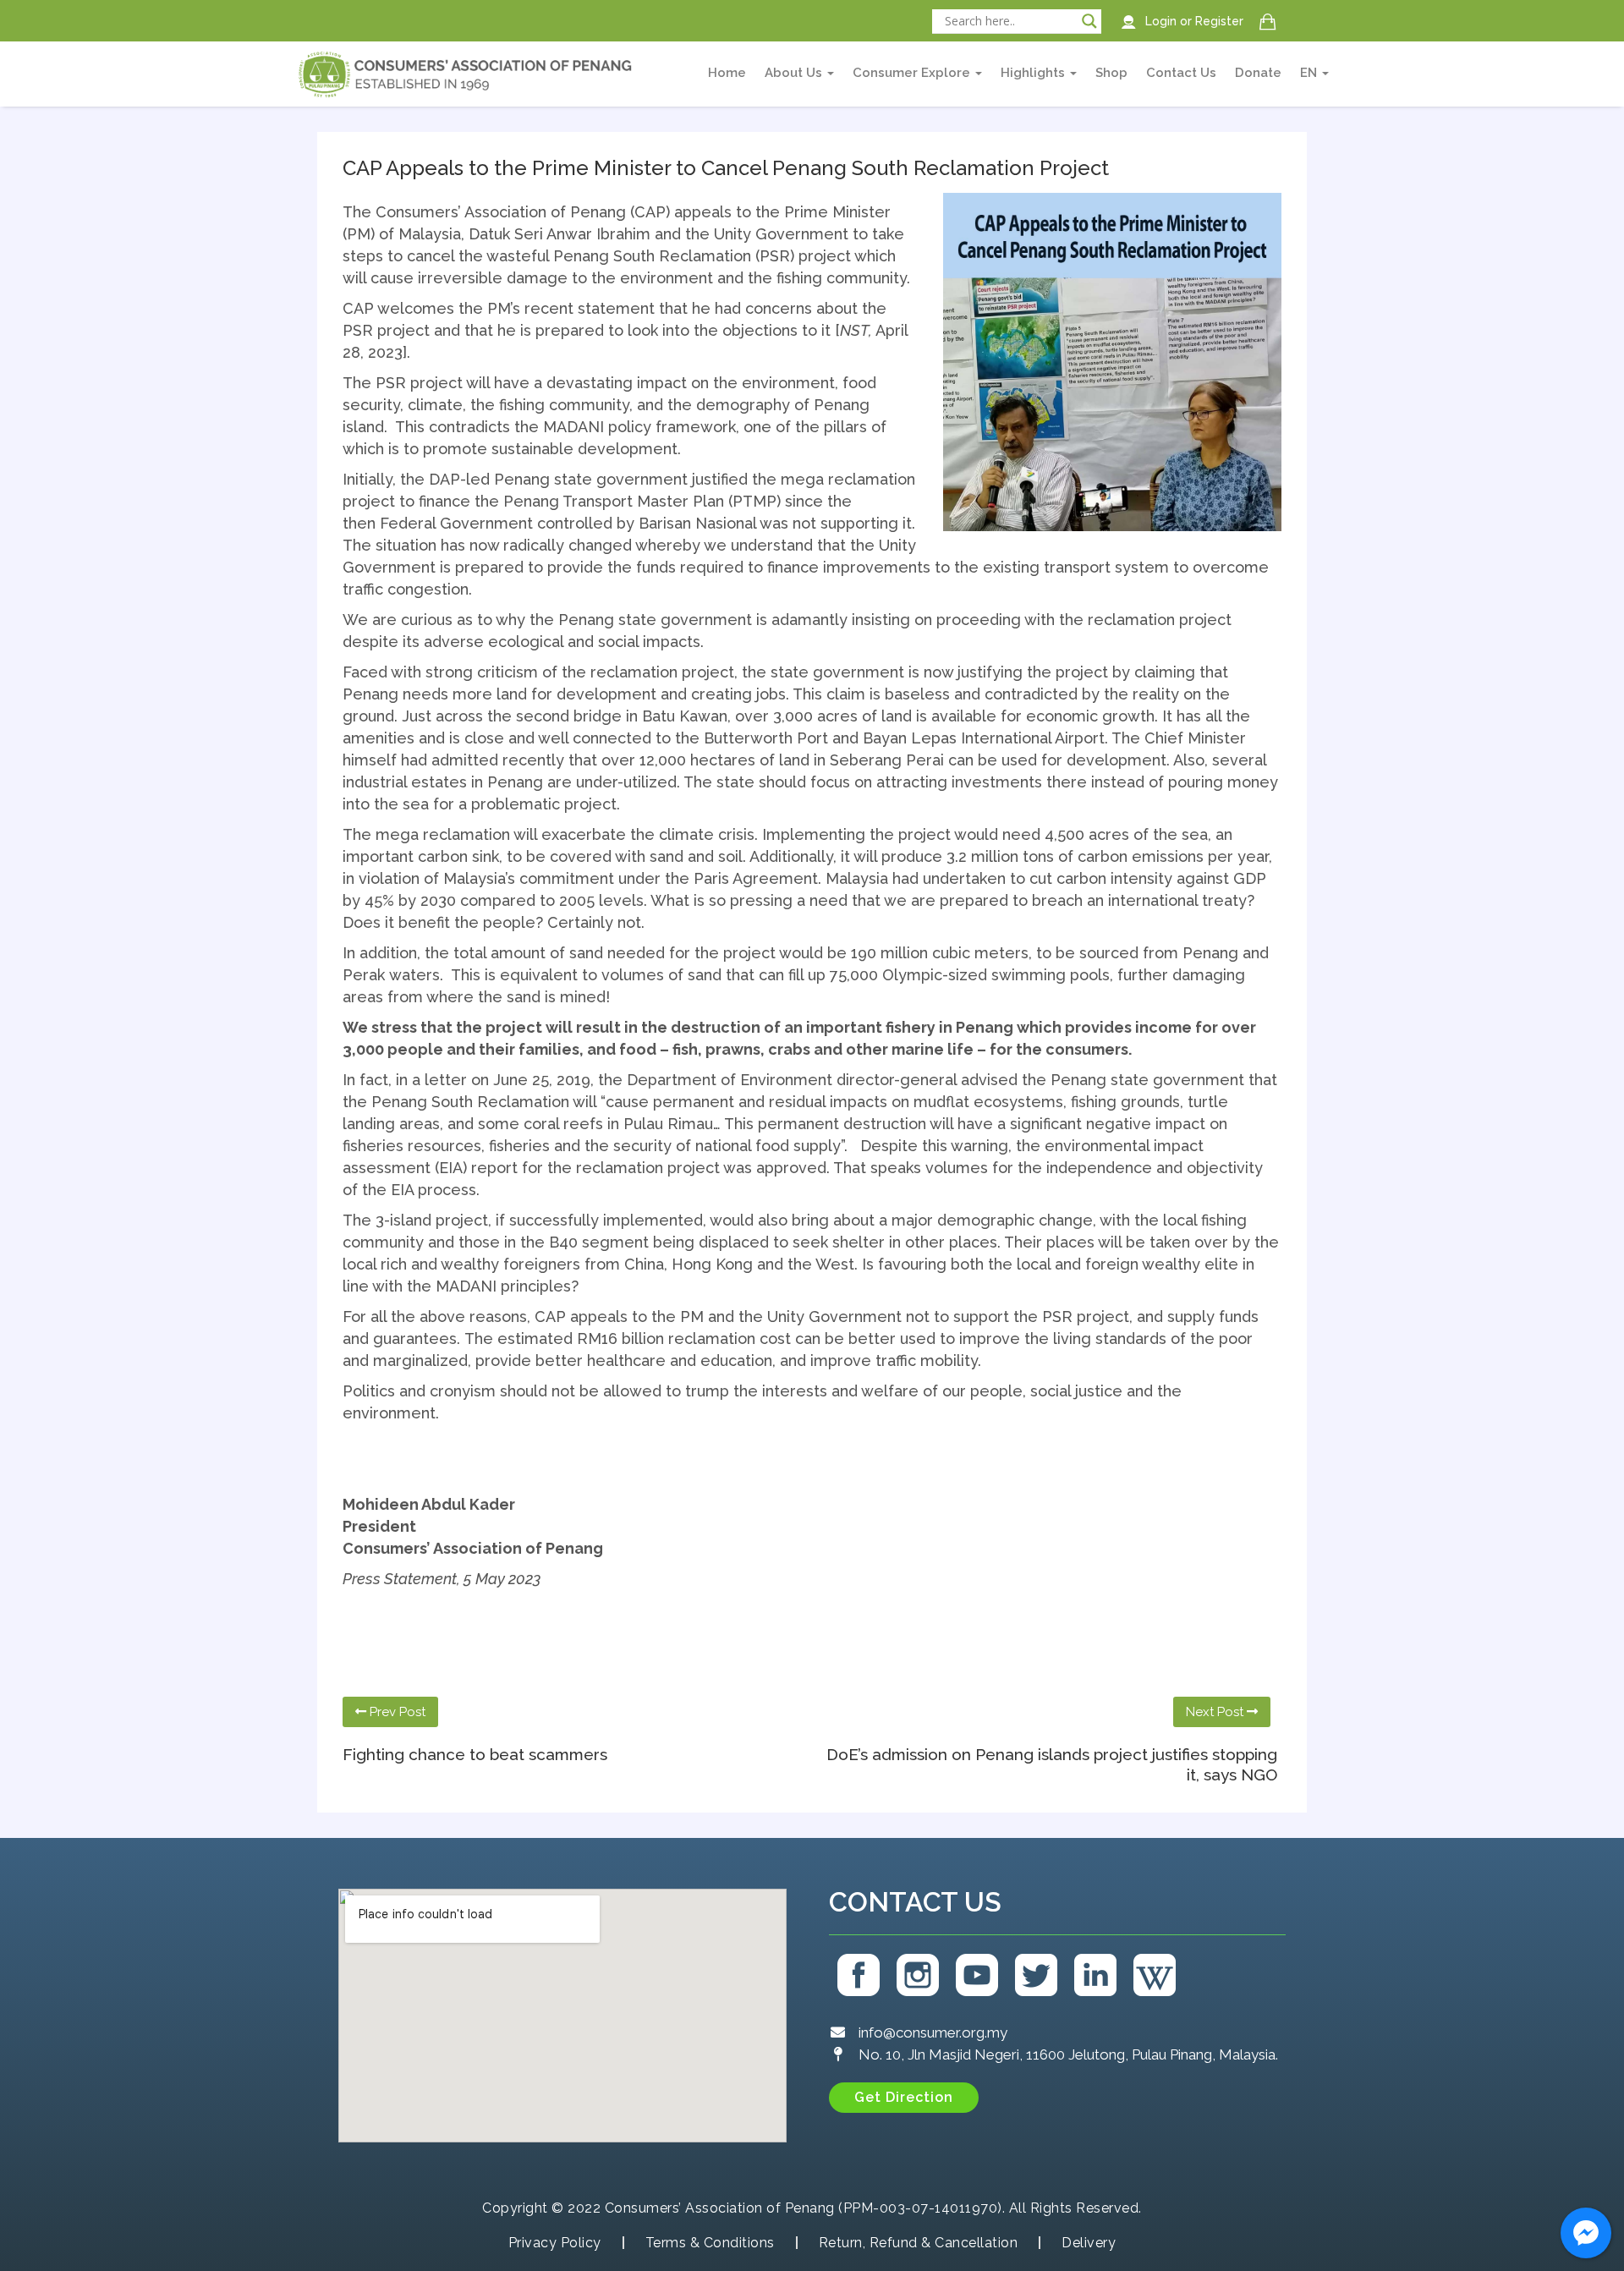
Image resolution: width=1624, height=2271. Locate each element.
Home (727, 73)
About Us (795, 73)
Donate (1258, 73)
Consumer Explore (913, 73)
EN (1310, 73)
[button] (904, 2098)
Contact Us (1181, 73)
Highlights (1034, 73)
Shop (1111, 73)
